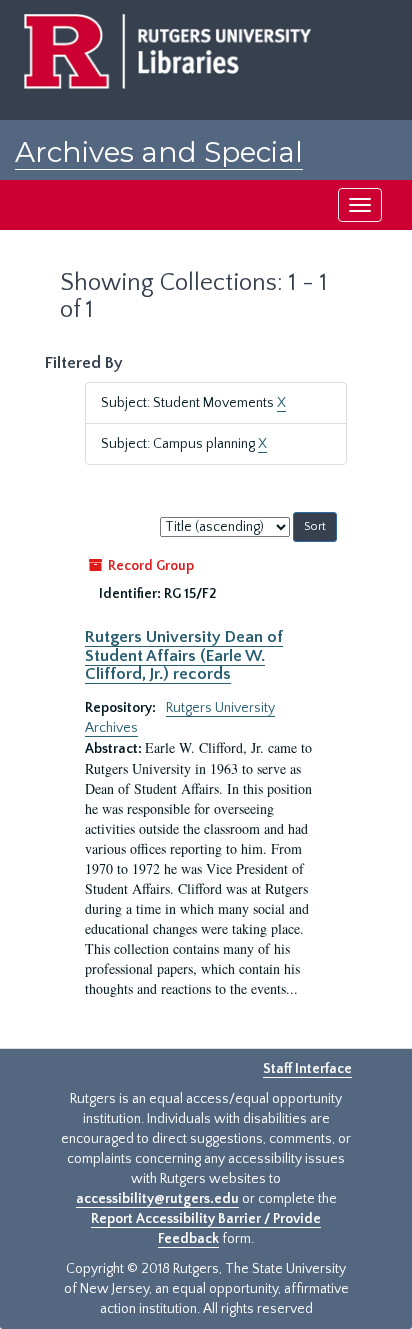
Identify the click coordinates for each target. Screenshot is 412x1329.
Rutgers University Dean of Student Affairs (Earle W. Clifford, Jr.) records (184, 655)
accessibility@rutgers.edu (157, 1199)
